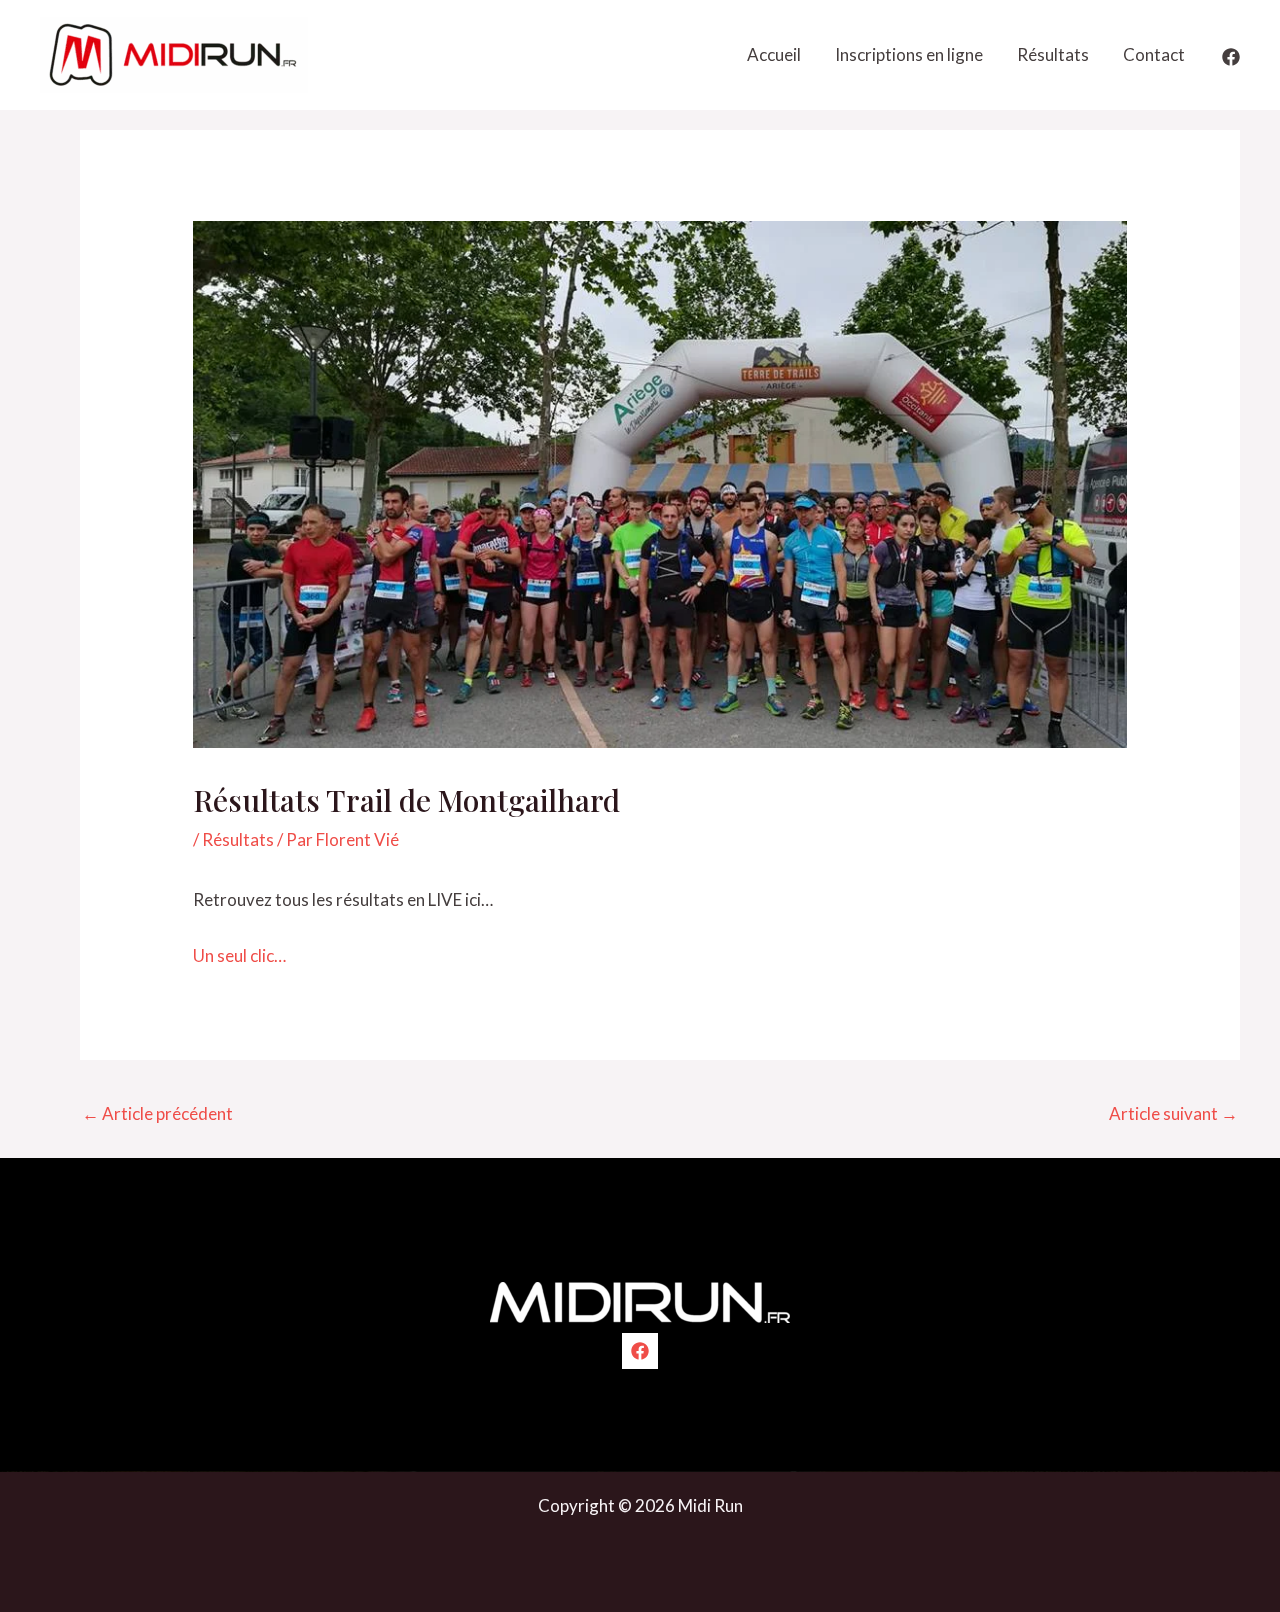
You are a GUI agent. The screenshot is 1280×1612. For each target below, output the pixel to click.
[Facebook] (1231, 57)
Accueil (774, 54)
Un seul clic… (239, 955)
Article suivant (1173, 1113)
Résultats (1053, 54)
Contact (1154, 54)
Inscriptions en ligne (909, 54)
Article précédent (157, 1113)
